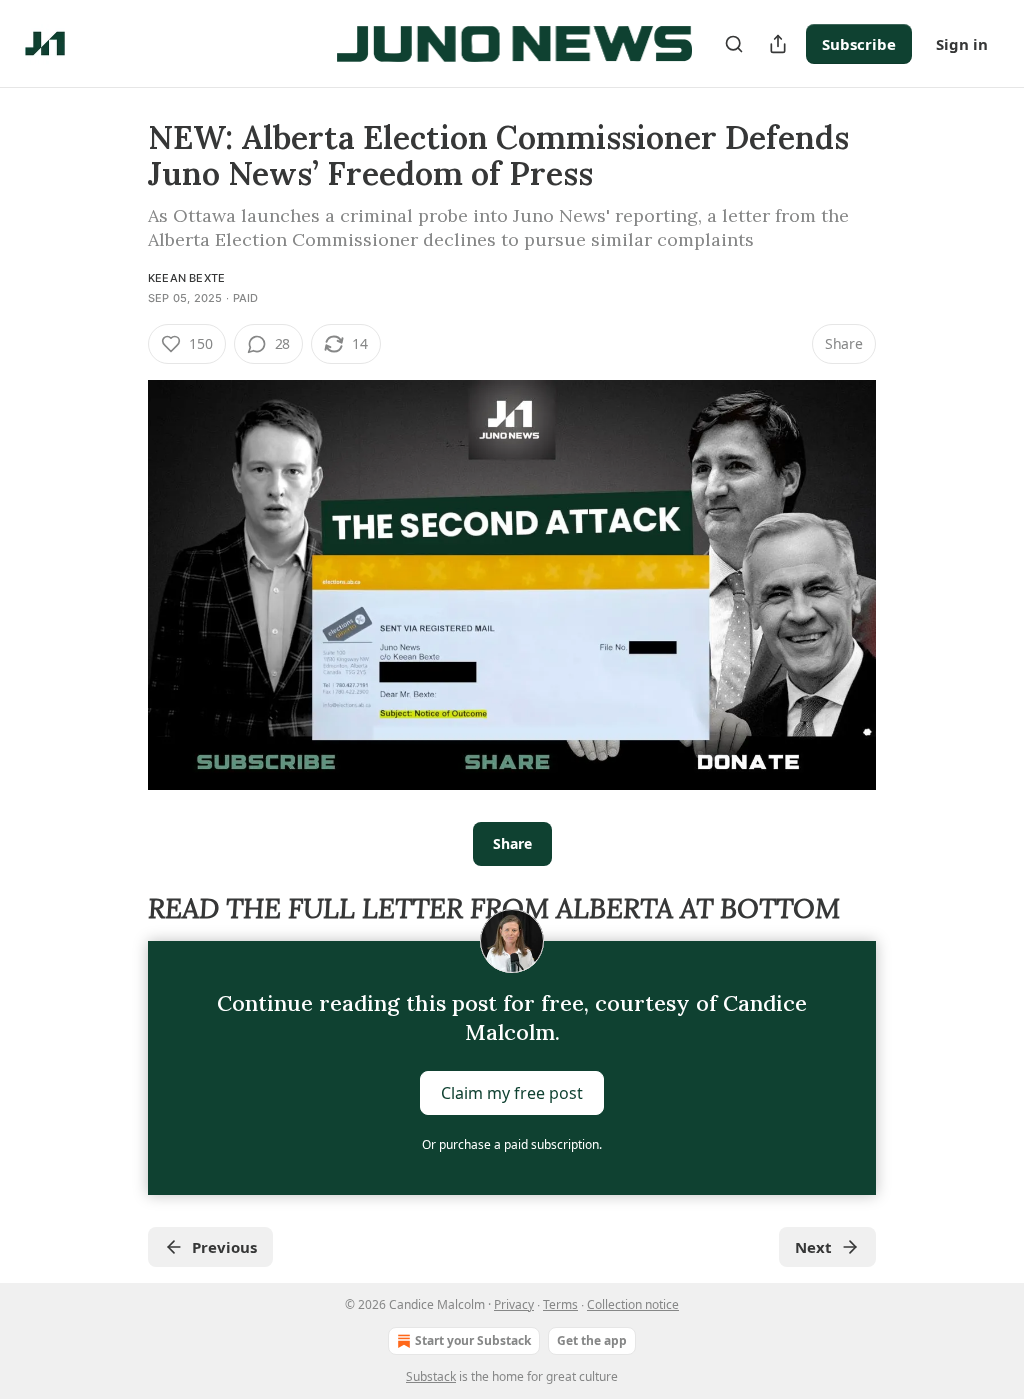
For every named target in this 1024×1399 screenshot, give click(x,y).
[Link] (120, 909)
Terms (560, 1304)
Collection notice (633, 1304)
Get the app (592, 1340)
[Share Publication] (778, 44)
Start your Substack (473, 1340)
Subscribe (859, 44)
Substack (431, 1376)
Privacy (514, 1304)
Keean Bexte (186, 278)
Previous (224, 1247)
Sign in (962, 44)
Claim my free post (512, 1093)
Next (813, 1247)
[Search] (734, 44)
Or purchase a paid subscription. (512, 1144)
